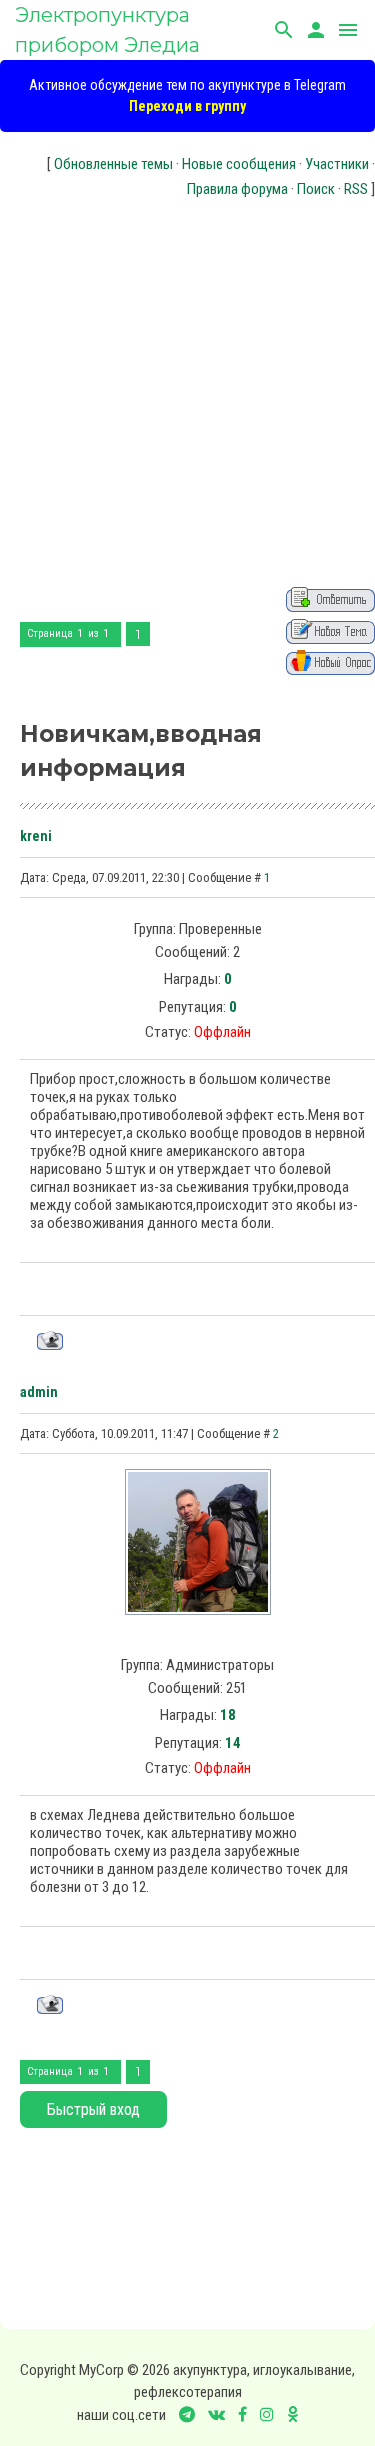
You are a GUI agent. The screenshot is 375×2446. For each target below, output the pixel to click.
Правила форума (237, 189)
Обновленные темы (113, 164)
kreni (36, 836)
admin (39, 1392)
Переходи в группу (187, 106)
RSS (356, 189)
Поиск (316, 189)
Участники (337, 164)
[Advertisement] (187, 389)
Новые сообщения (239, 164)
